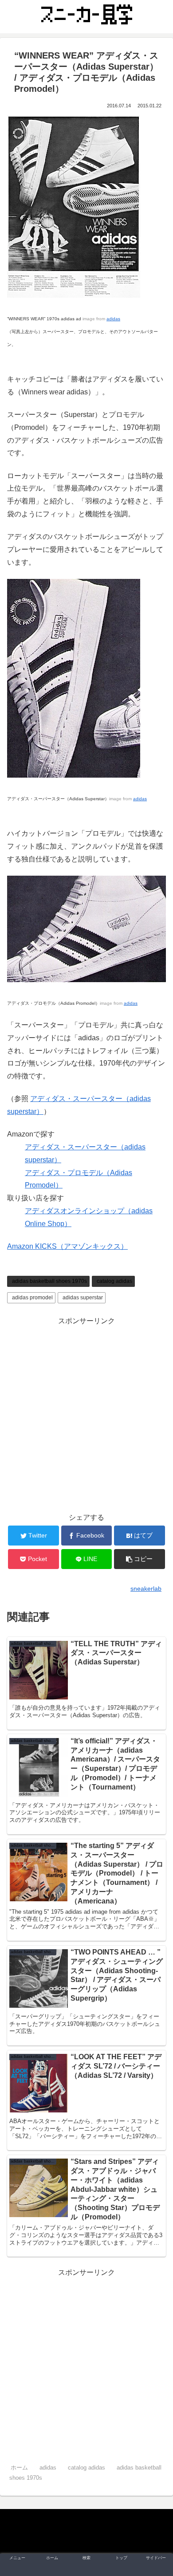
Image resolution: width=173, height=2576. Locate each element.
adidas (113, 319)
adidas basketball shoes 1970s (49, 1281)
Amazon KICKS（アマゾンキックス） (67, 1246)
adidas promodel (32, 1298)
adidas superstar (83, 1298)
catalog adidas (114, 1281)
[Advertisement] (86, 1414)
